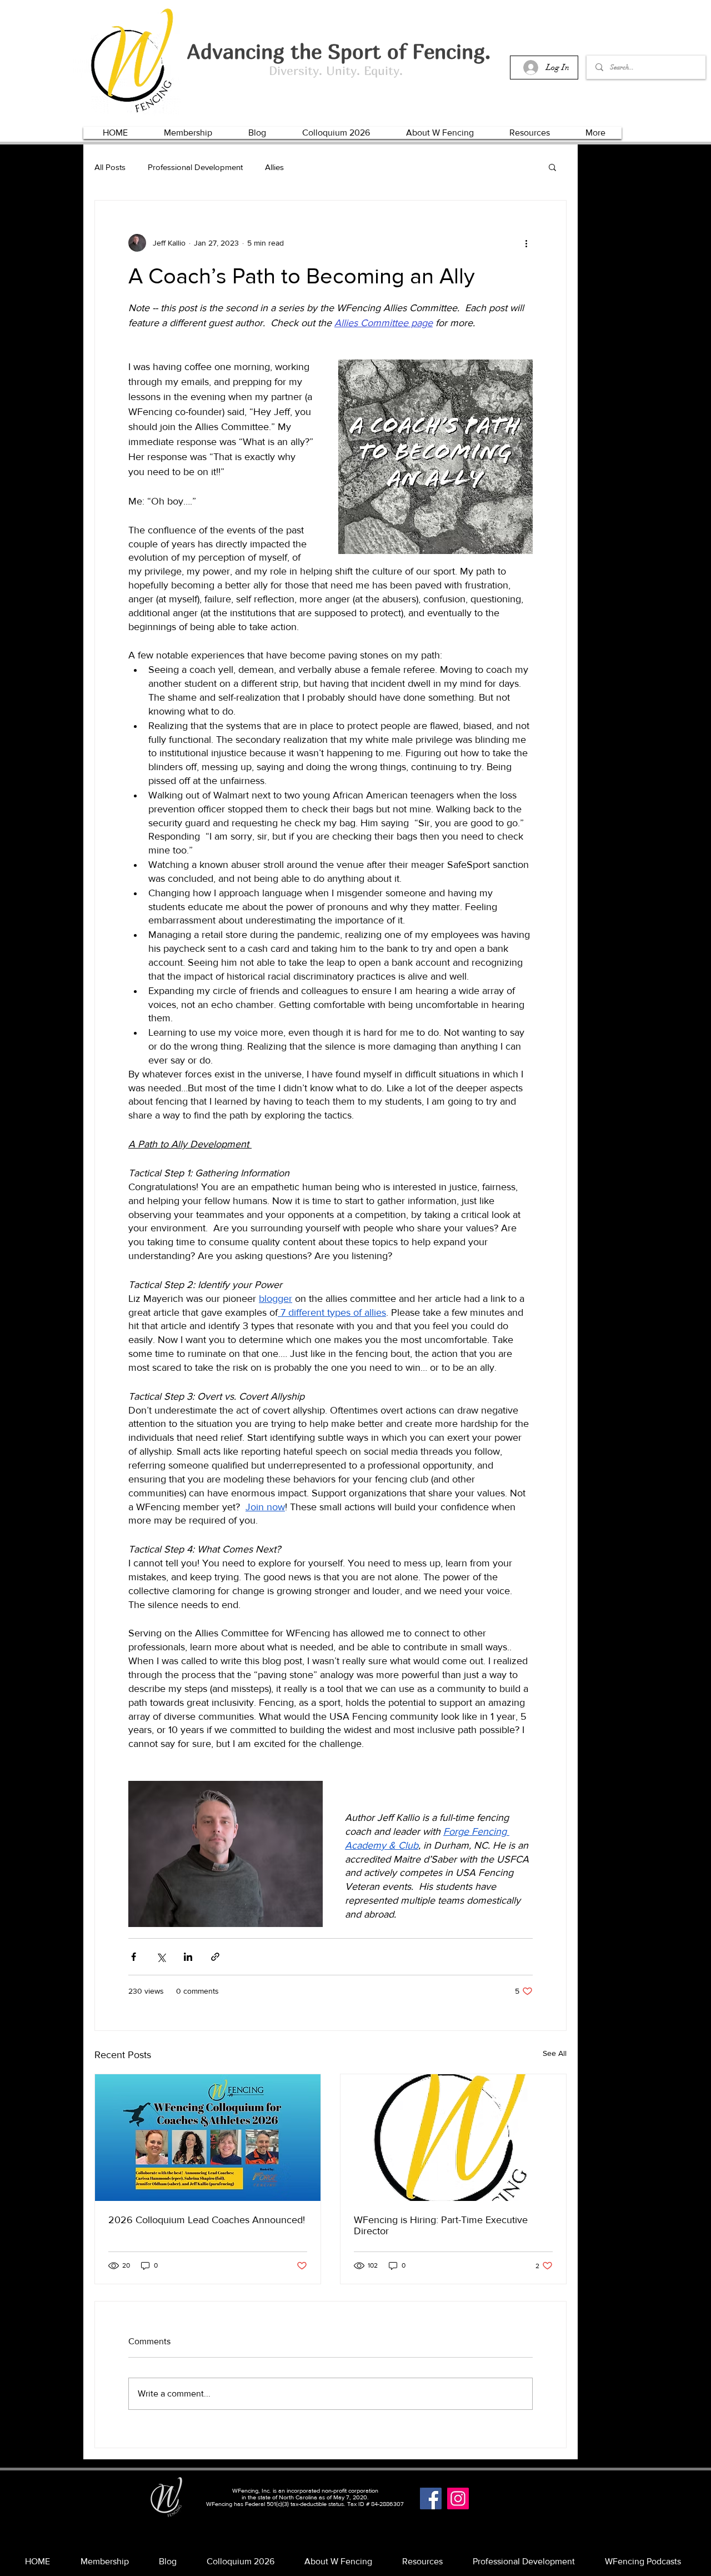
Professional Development (195, 167)
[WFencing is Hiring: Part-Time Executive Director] (453, 2138)
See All (555, 2053)
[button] (188, 133)
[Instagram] (458, 2498)
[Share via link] (215, 1957)
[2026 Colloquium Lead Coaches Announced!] (208, 2138)
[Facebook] (431, 2498)
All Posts (110, 167)
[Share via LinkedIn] (188, 1957)
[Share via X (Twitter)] (161, 1957)
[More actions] (526, 243)
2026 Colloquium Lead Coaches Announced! (207, 2220)
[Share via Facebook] (134, 1957)
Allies (274, 167)
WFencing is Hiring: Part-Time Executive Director (441, 2225)
